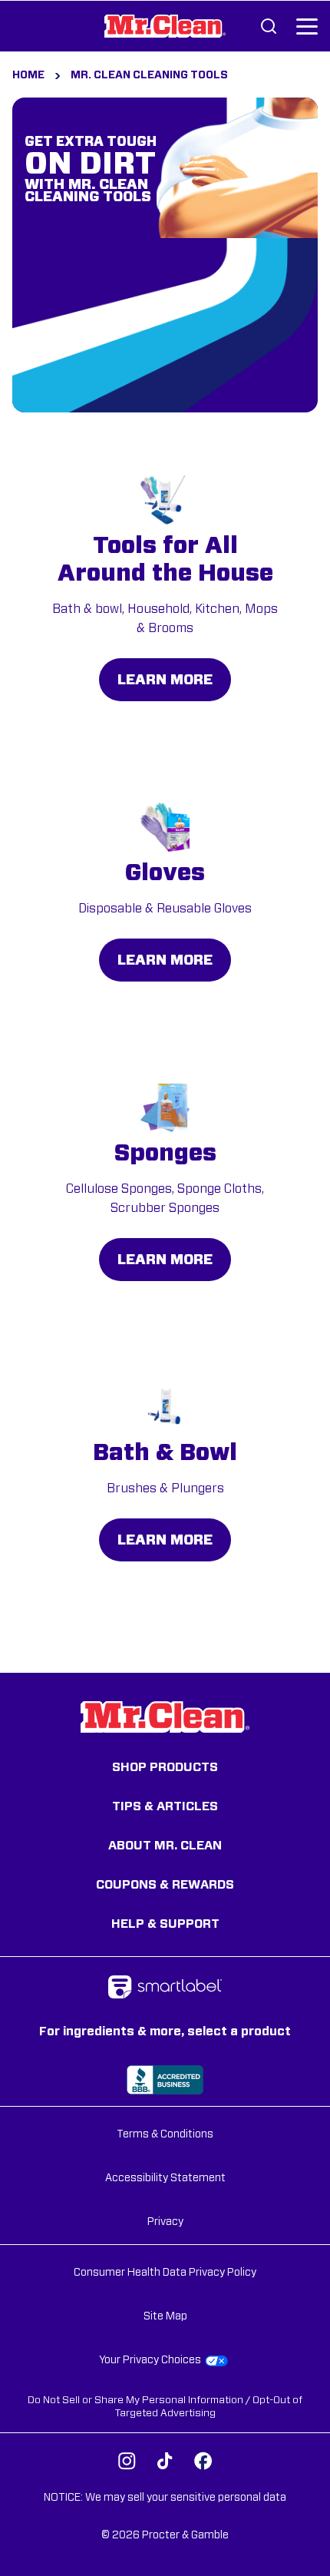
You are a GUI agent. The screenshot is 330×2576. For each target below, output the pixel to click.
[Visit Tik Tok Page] (165, 2461)
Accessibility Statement (165, 2178)
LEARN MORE (165, 680)
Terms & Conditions (165, 2134)
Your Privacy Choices (150, 2360)
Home (28, 75)
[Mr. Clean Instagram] (127, 2461)
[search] (269, 26)
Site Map (165, 2316)
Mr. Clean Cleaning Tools (149, 75)
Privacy (165, 2222)
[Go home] (165, 26)
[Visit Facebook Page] (203, 2461)
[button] (307, 26)
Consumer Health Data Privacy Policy (165, 2273)
